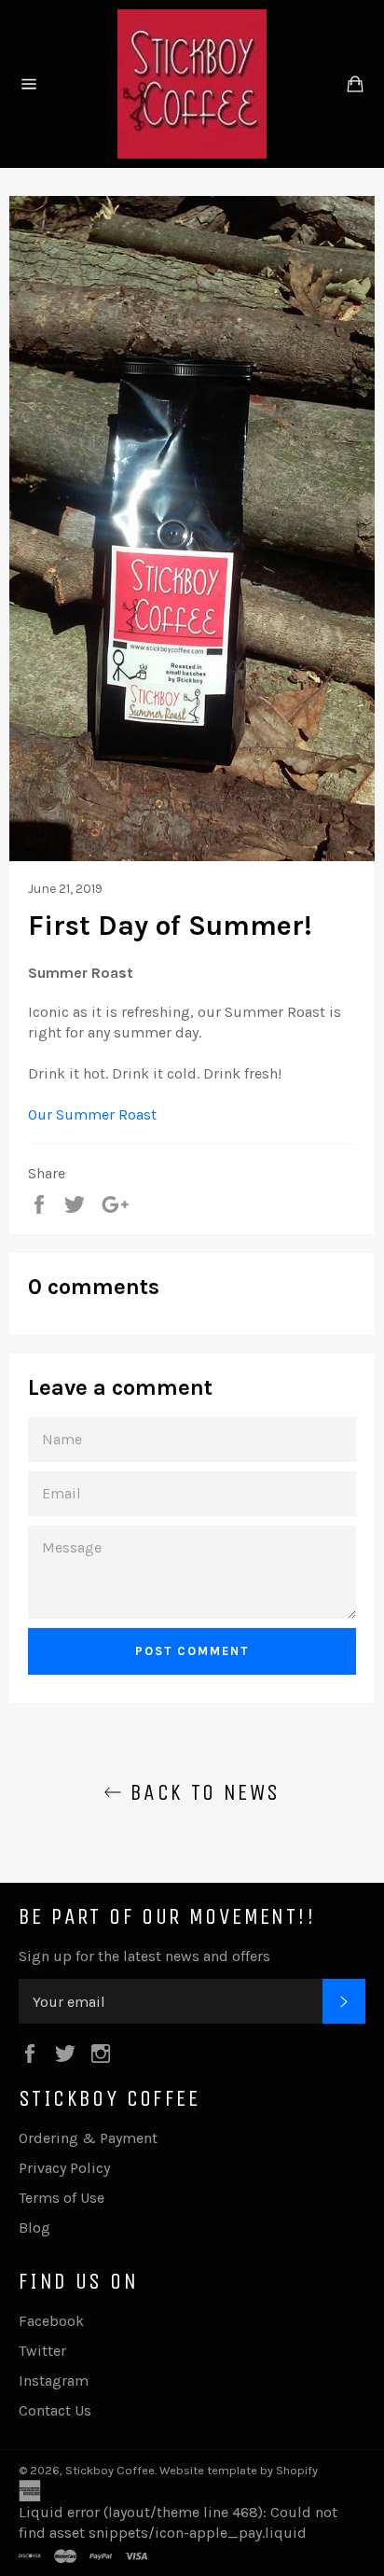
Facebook (51, 2321)
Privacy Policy (64, 2168)
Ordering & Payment (88, 2138)
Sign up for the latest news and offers (144, 1956)
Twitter (42, 2351)
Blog (34, 2228)
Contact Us (55, 2410)
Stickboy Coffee (110, 2470)
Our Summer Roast (92, 1114)
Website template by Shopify (239, 2470)
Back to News (201, 1792)
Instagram (54, 2381)
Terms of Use (62, 2198)
